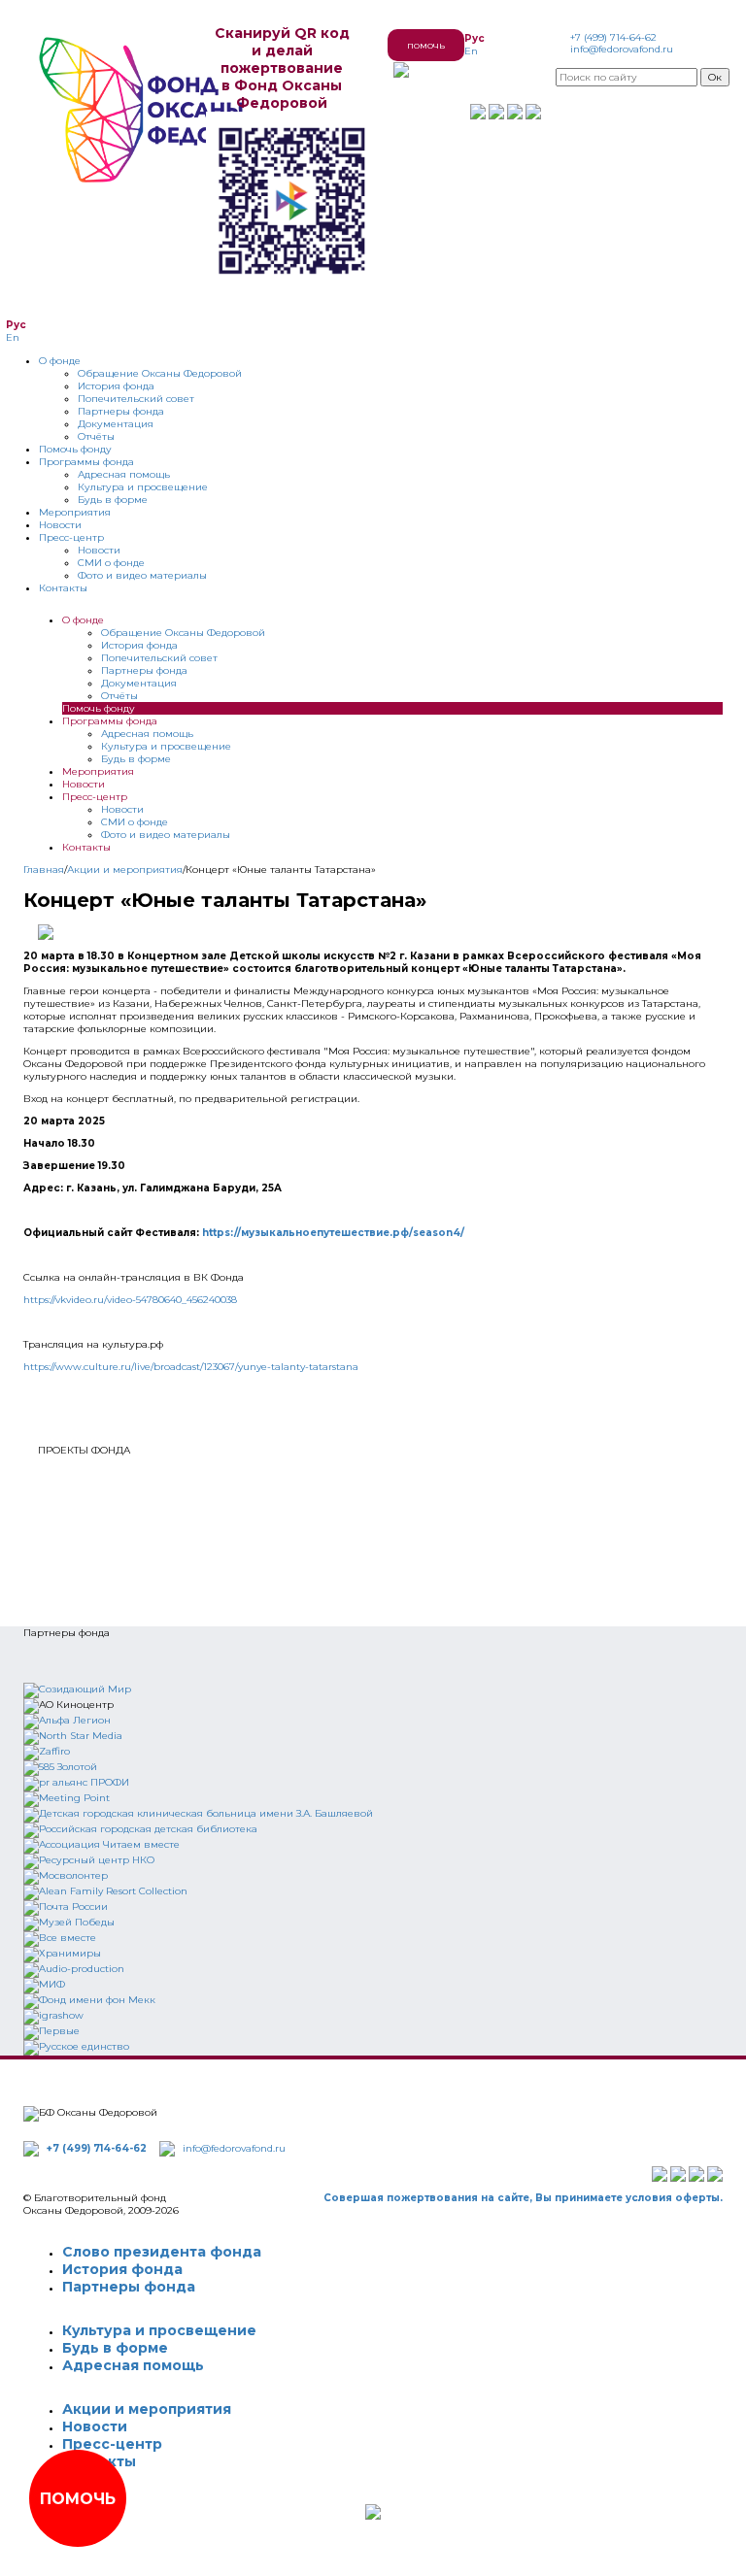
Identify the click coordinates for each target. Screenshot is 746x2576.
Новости (60, 525)
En (471, 51)
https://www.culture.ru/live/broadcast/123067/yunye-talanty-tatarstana (191, 1367)
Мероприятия (75, 512)
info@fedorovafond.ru (622, 49)
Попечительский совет (136, 399)
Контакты (63, 588)
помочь (426, 45)
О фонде (60, 361)
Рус (475, 38)
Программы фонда (86, 462)
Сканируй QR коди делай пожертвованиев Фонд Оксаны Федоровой (282, 68)
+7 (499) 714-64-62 (613, 37)
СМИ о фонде (111, 563)
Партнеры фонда (121, 411)
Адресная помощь (124, 474)
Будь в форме (113, 500)
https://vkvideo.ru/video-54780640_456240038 (130, 1300)
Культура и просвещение (143, 487)
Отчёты (96, 436)
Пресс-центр (71, 537)
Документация (116, 424)
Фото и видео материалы (142, 575)
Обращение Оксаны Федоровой (160, 373)
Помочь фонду (75, 449)
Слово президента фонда (162, 2252)
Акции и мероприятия (125, 870)
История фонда (116, 386)
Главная (44, 870)
